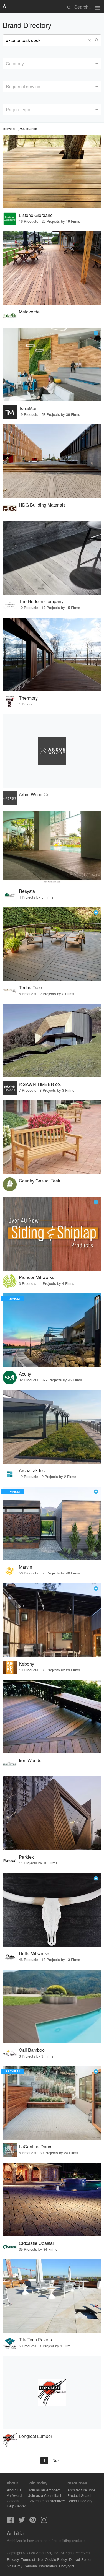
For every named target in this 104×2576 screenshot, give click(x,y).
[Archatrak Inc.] (52, 1427)
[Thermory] (52, 654)
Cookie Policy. (56, 2559)
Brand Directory (80, 2501)
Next (56, 2460)
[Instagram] (44, 2521)
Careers (13, 2501)
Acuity (25, 1374)
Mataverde (29, 312)
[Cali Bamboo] (52, 2006)
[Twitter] (22, 2521)
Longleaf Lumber (35, 2436)
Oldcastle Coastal (36, 2243)
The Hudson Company (41, 601)
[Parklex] (52, 1813)
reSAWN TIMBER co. (40, 1084)
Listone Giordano (36, 215)
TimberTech (31, 988)
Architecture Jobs (82, 2490)
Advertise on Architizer (47, 2501)
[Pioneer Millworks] (52, 1234)
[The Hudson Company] (52, 558)
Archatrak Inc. (32, 1470)
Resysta (27, 891)
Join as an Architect (44, 2490)
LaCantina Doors (36, 2146)
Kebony (26, 1664)
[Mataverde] (52, 268)
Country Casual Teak (40, 1181)
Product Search (80, 2495)
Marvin (26, 1567)
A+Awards (15, 2495)
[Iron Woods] (52, 1717)
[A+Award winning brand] (96, 333)
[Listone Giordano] (52, 172)
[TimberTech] (52, 944)
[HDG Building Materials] (52, 461)
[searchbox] (7, 63)
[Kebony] (52, 1620)
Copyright (67, 2566)
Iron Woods (30, 1760)
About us (14, 2490)
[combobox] (52, 64)
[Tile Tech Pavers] (52, 2296)
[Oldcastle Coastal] (52, 2199)
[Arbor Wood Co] (52, 751)
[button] (90, 40)
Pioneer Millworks (36, 1277)
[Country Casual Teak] (52, 1137)
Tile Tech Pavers (35, 2340)
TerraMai (27, 408)
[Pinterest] (33, 2521)
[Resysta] (52, 847)
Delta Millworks (34, 1953)
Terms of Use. (32, 2559)
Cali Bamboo (32, 2050)
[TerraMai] (52, 365)
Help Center (16, 2506)
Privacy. (13, 2559)
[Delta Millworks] (52, 1910)
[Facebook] (10, 2521)
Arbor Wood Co (34, 794)
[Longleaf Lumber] (52, 2393)
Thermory (28, 698)
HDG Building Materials (42, 505)
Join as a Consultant (45, 2495)
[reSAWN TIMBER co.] (52, 1041)
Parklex (26, 1857)
